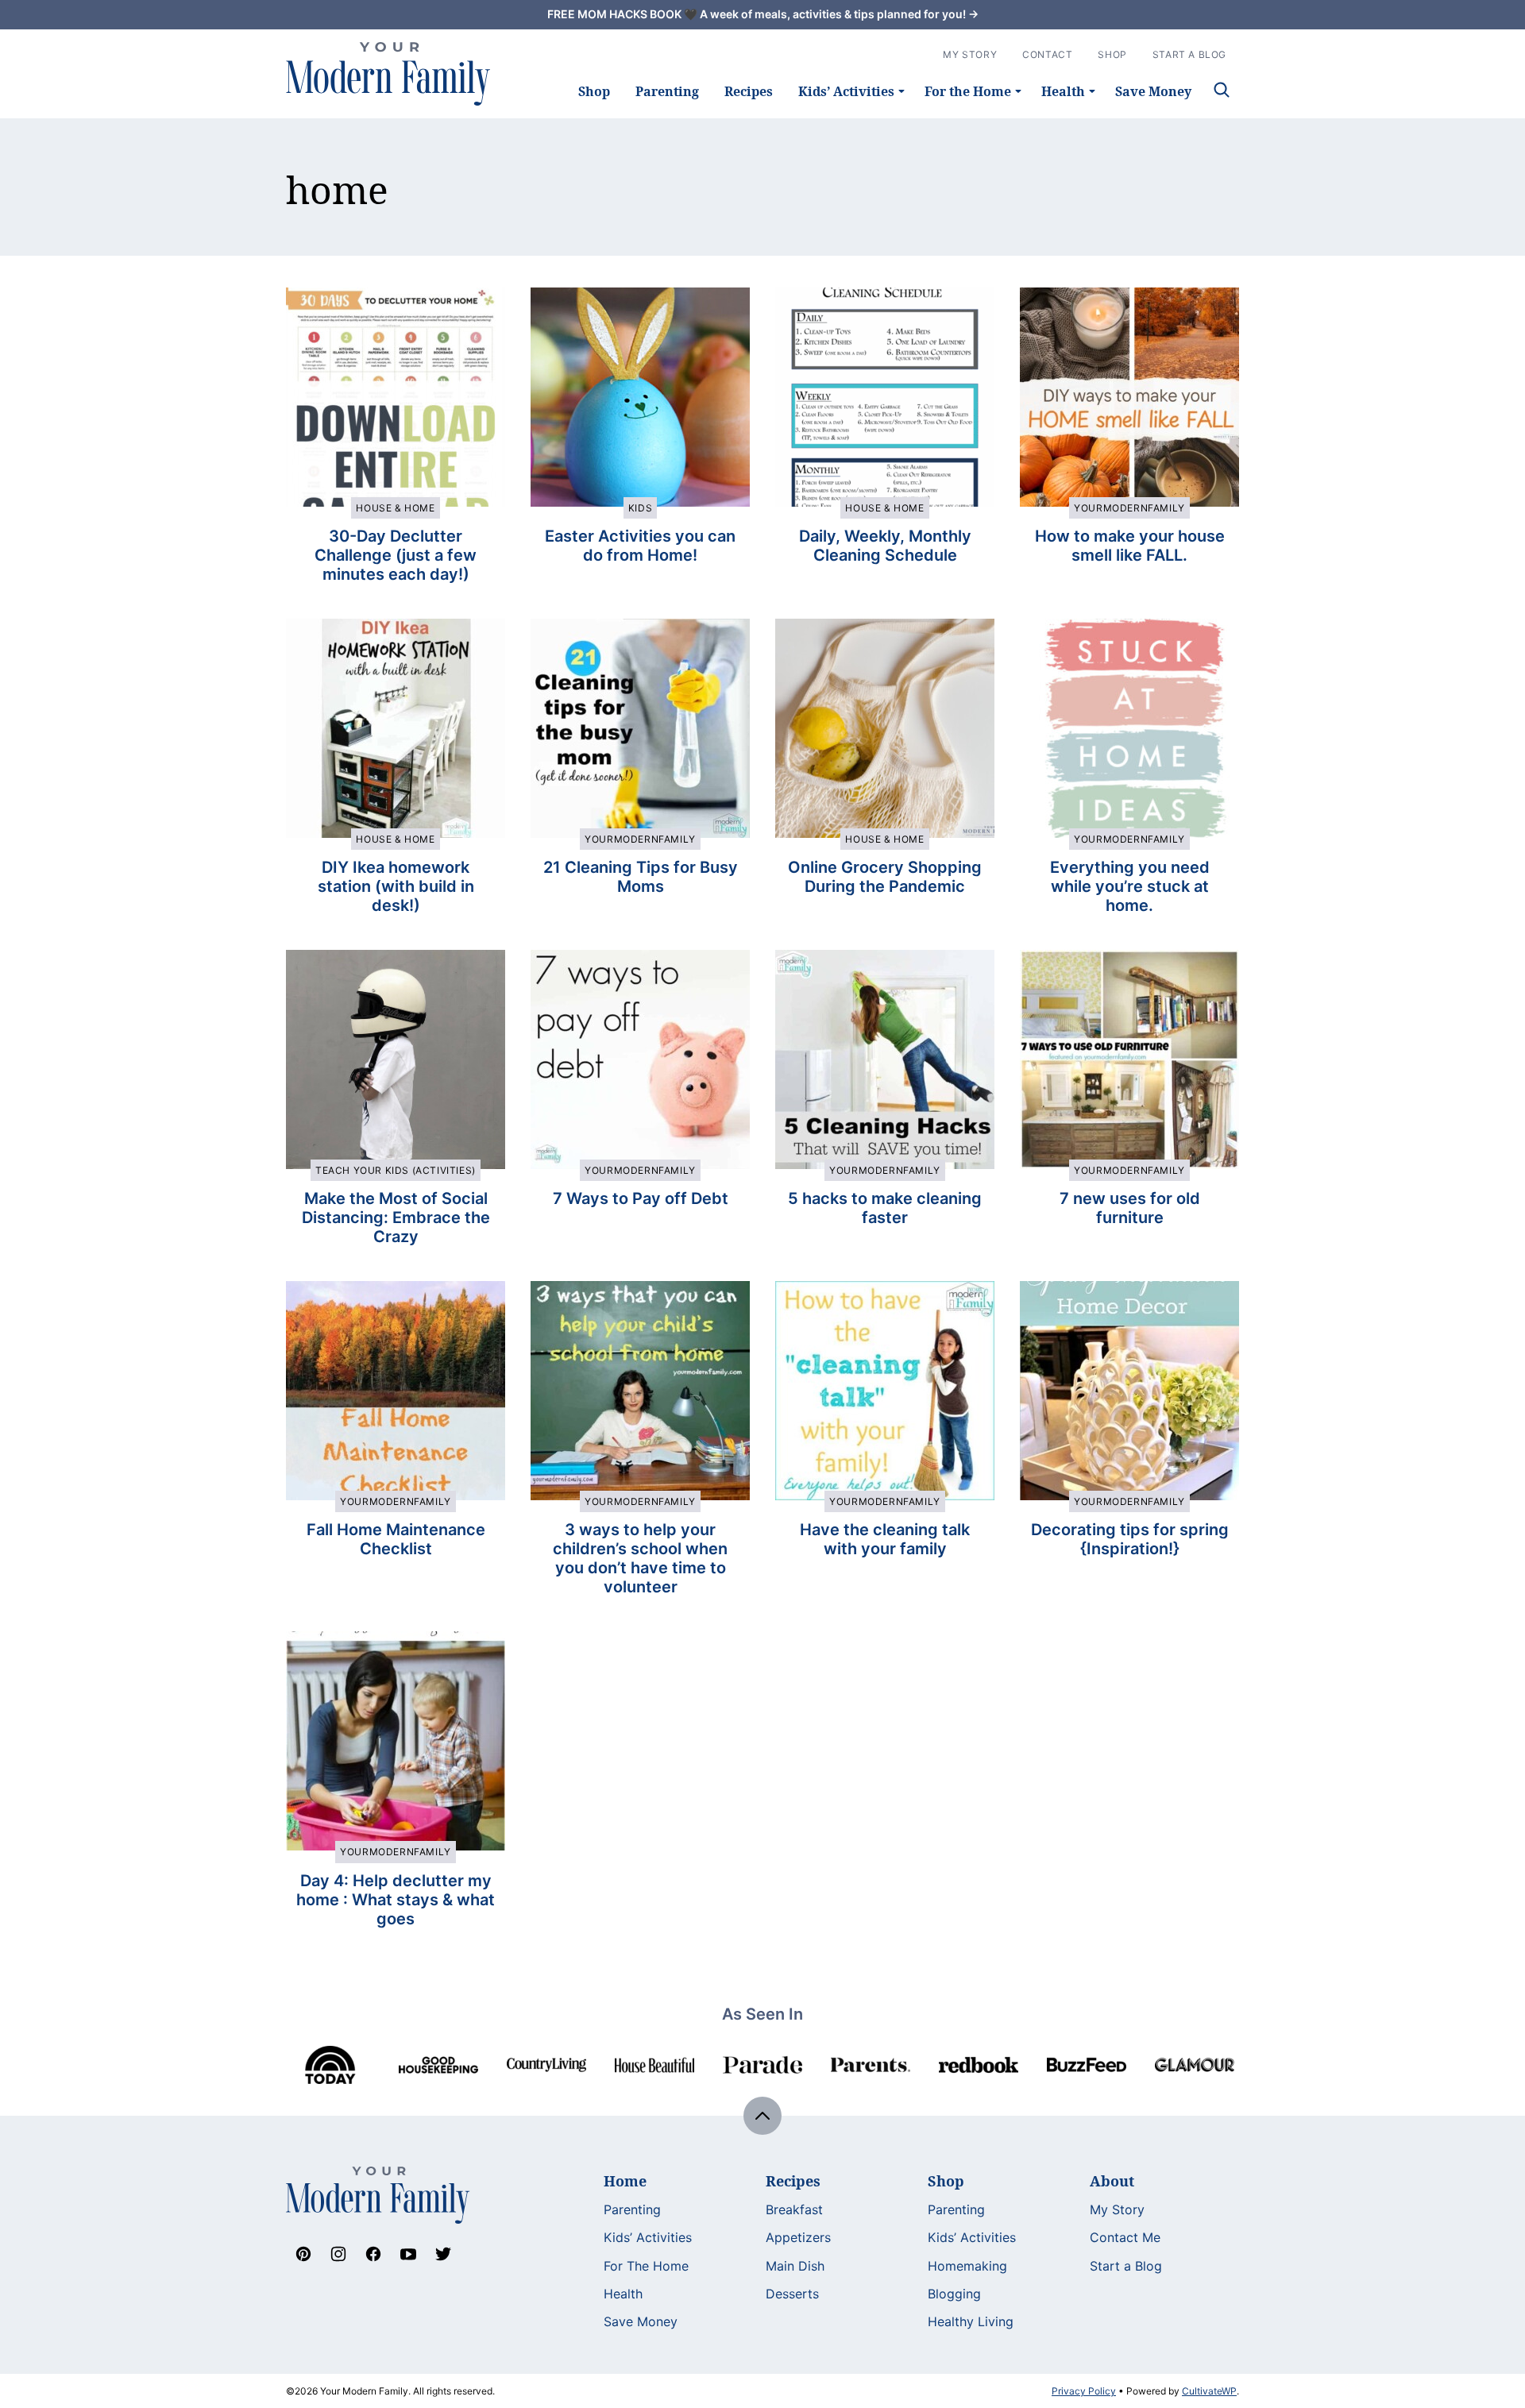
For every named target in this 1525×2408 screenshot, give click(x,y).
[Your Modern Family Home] (388, 74)
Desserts (792, 2294)
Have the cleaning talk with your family (885, 1539)
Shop (594, 91)
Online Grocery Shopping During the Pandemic (885, 877)
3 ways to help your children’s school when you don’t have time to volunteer (640, 1558)
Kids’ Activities (846, 91)
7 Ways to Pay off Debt (641, 1198)
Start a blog (1189, 54)
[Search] (1222, 90)
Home (625, 2181)
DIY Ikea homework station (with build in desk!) (396, 886)
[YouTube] (408, 2254)
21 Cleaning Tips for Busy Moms (641, 877)
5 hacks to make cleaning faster (885, 1208)
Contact (1047, 54)
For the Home (968, 91)
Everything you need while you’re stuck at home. (1130, 886)
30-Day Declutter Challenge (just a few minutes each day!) (396, 555)
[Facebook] (373, 2254)
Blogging (954, 2294)
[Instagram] (338, 2254)
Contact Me (1125, 2237)
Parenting (667, 91)
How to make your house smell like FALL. (1130, 546)
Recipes (749, 91)
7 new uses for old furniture (1130, 1208)
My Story (970, 54)
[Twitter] (443, 2254)
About (1112, 2181)
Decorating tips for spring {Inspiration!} (1130, 1539)
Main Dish (795, 2266)
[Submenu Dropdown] (901, 91)
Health (1063, 91)
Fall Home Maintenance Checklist (396, 1539)
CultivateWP (1209, 2391)
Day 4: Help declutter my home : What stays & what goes (396, 1900)
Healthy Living (971, 2321)
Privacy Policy (1084, 2391)
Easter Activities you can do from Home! (640, 546)
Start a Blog (1126, 2266)
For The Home (646, 2266)
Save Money (1153, 91)
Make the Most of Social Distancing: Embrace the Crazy (396, 1218)
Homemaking (967, 2266)
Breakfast (794, 2209)
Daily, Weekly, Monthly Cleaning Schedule (885, 546)
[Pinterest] (303, 2254)
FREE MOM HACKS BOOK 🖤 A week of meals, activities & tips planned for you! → (763, 14)
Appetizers (798, 2237)
